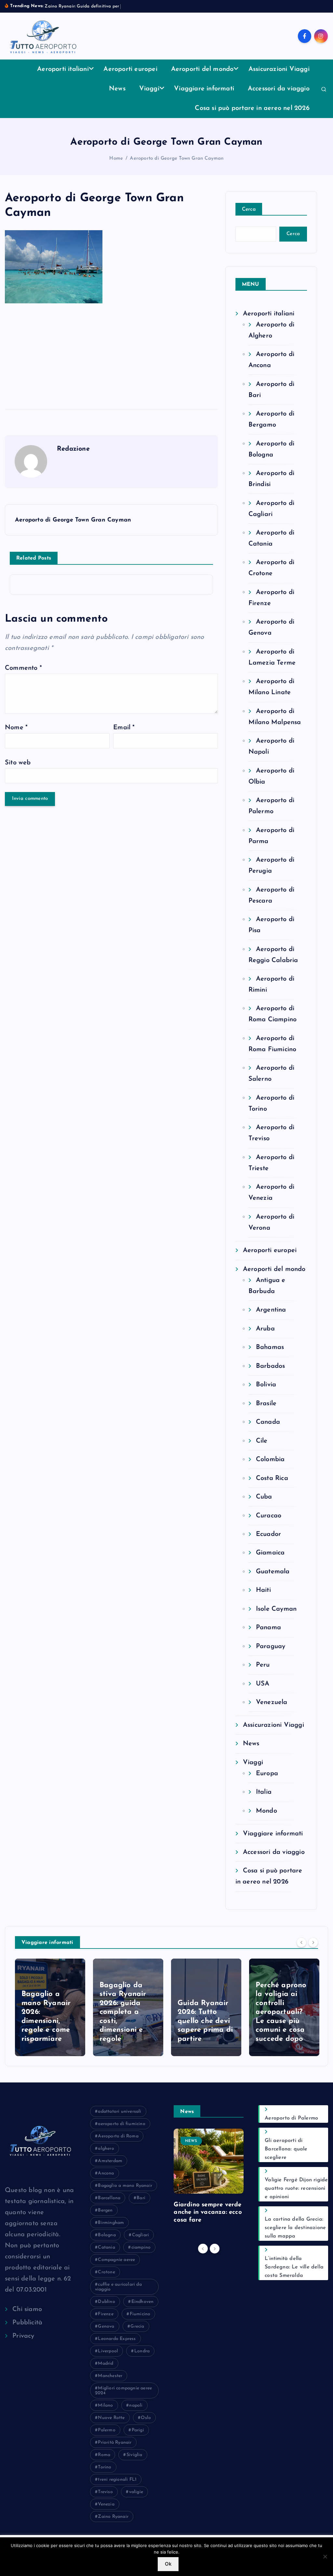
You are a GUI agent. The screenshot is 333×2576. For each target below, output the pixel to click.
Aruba (265, 1329)
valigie (136, 2492)
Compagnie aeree (116, 2260)
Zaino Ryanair (113, 2517)
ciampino (141, 2247)
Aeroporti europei (130, 69)
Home (116, 159)
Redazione (73, 449)
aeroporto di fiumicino (121, 2124)
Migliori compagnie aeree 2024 (123, 2391)
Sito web (18, 763)
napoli (136, 2405)
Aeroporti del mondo (202, 69)
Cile (262, 1441)
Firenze (106, 2314)
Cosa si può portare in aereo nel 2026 (252, 108)
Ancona (106, 2173)
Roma (104, 2455)
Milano (105, 2405)
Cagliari (141, 2235)
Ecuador (268, 1534)
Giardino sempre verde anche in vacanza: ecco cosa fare (208, 2213)
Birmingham (111, 2223)
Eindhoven (143, 2302)
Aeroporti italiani (63, 69)
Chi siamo (27, 2309)
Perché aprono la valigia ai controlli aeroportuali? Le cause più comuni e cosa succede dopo (203, 2012)
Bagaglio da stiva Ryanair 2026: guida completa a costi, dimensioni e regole (45, 2012)
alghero (106, 2149)
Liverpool (108, 2351)
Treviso (105, 2492)
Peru (263, 1665)
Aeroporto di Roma (118, 2136)
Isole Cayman (276, 1609)
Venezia (106, 2504)
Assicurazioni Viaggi (279, 69)
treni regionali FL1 (117, 2480)
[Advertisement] (111, 354)
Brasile (266, 1404)
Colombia (270, 1460)
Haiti (263, 1590)
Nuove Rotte (111, 2418)
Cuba (264, 1497)
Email (124, 728)
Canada (268, 1422)
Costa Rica (272, 1478)
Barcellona (109, 2198)
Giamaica (270, 1553)
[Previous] (301, 1942)
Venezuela (272, 1702)
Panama (268, 1628)
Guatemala (273, 1572)
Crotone (106, 2272)
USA (263, 1684)
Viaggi (149, 89)
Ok (168, 2564)
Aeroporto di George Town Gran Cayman (177, 159)
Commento (23, 668)
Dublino (106, 2302)
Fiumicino (140, 2314)
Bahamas (270, 1347)
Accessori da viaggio (279, 89)
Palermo (107, 2430)
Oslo (146, 2418)
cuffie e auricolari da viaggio (118, 2287)
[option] (50, 2007)
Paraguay (271, 1646)
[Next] (313, 1942)
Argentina (271, 1310)
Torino (105, 2467)
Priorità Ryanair (115, 2443)
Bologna (107, 2235)
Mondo (266, 1811)
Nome (16, 728)
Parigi (138, 2430)
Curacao (269, 1516)
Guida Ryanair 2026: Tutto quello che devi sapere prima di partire (127, 2021)
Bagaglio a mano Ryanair (125, 2186)
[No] (325, 2556)
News (117, 89)
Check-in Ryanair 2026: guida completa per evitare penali (283, 2021)
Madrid (106, 2364)
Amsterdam (110, 2161)
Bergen (105, 2210)
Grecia (137, 2326)
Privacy (23, 2336)
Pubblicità (27, 2323)
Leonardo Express (117, 2339)
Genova (106, 2326)
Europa (267, 1774)
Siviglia (134, 2455)
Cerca (249, 209)
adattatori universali (120, 2112)
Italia (264, 1792)
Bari (141, 2198)
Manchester (110, 2376)
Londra (142, 2351)
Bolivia (266, 1385)
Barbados (271, 1366)
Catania (106, 2247)
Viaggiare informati (204, 89)
